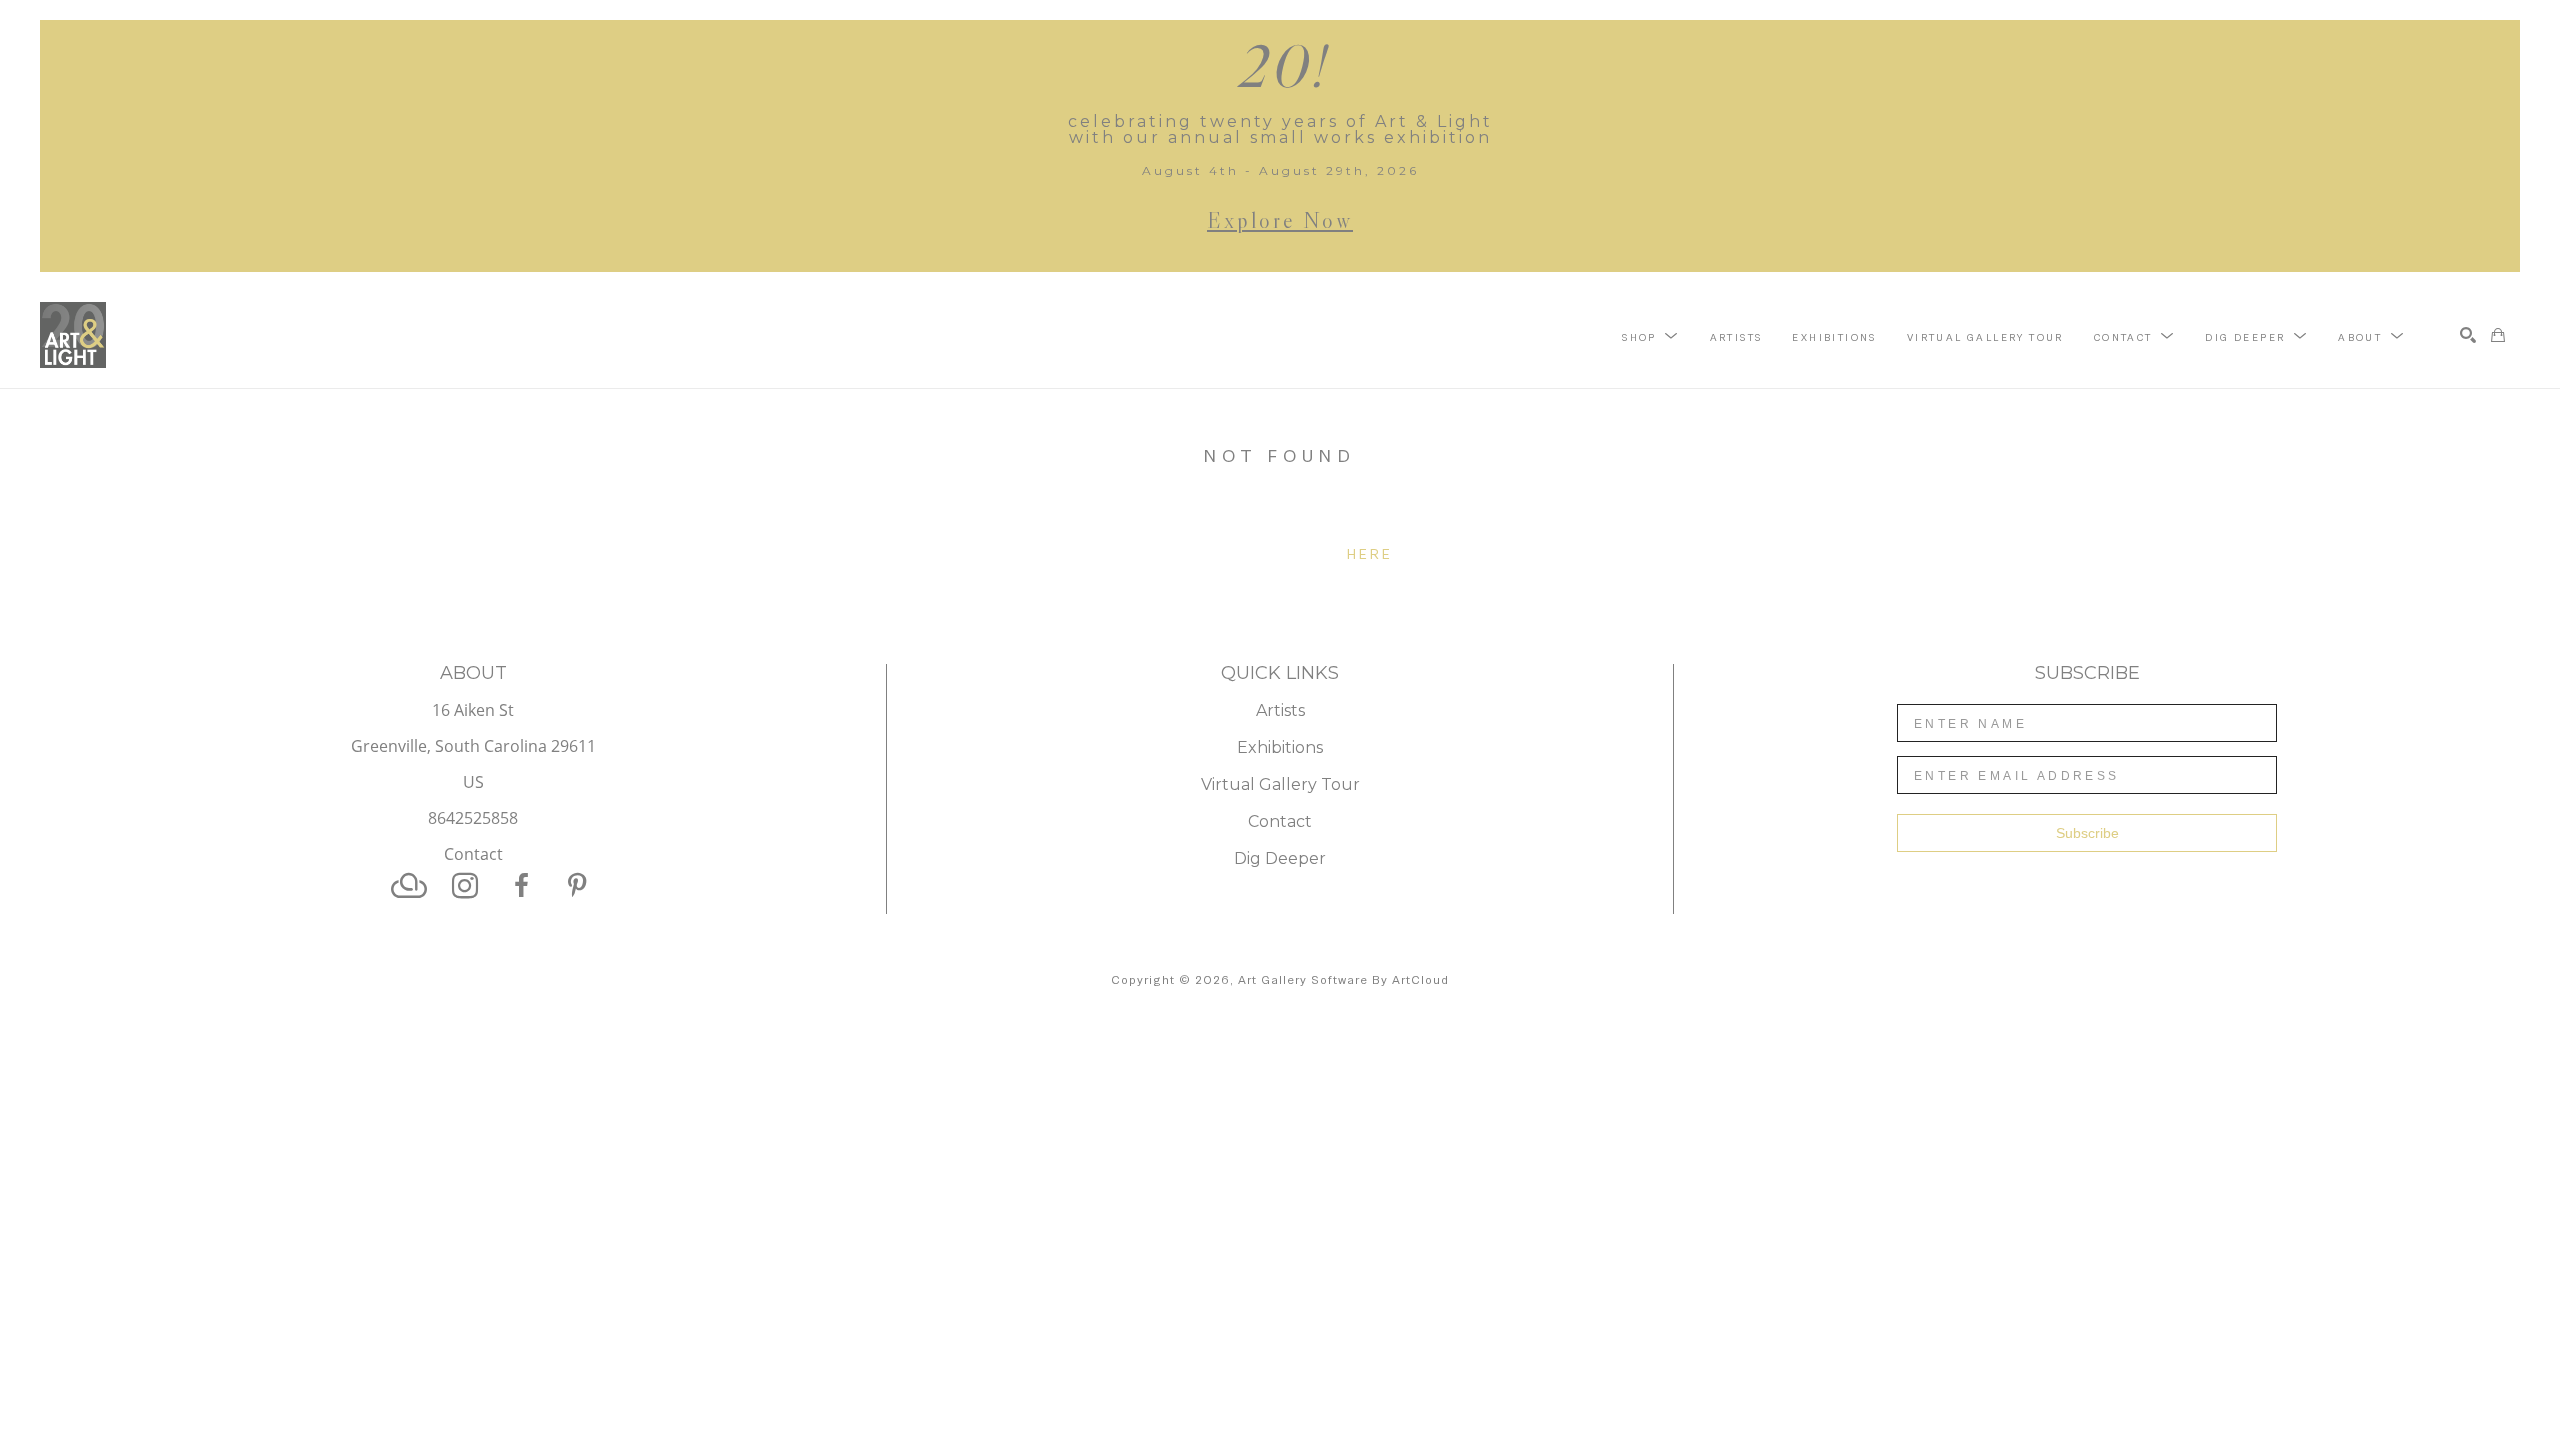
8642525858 (473, 819)
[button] (1650, 336)
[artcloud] (409, 886)
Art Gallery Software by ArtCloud (1343, 980)
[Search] (2468, 335)
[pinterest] (577, 886)
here (1370, 554)
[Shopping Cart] (2498, 335)
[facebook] (521, 886)
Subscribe (2087, 833)
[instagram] (465, 886)
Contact (473, 854)
